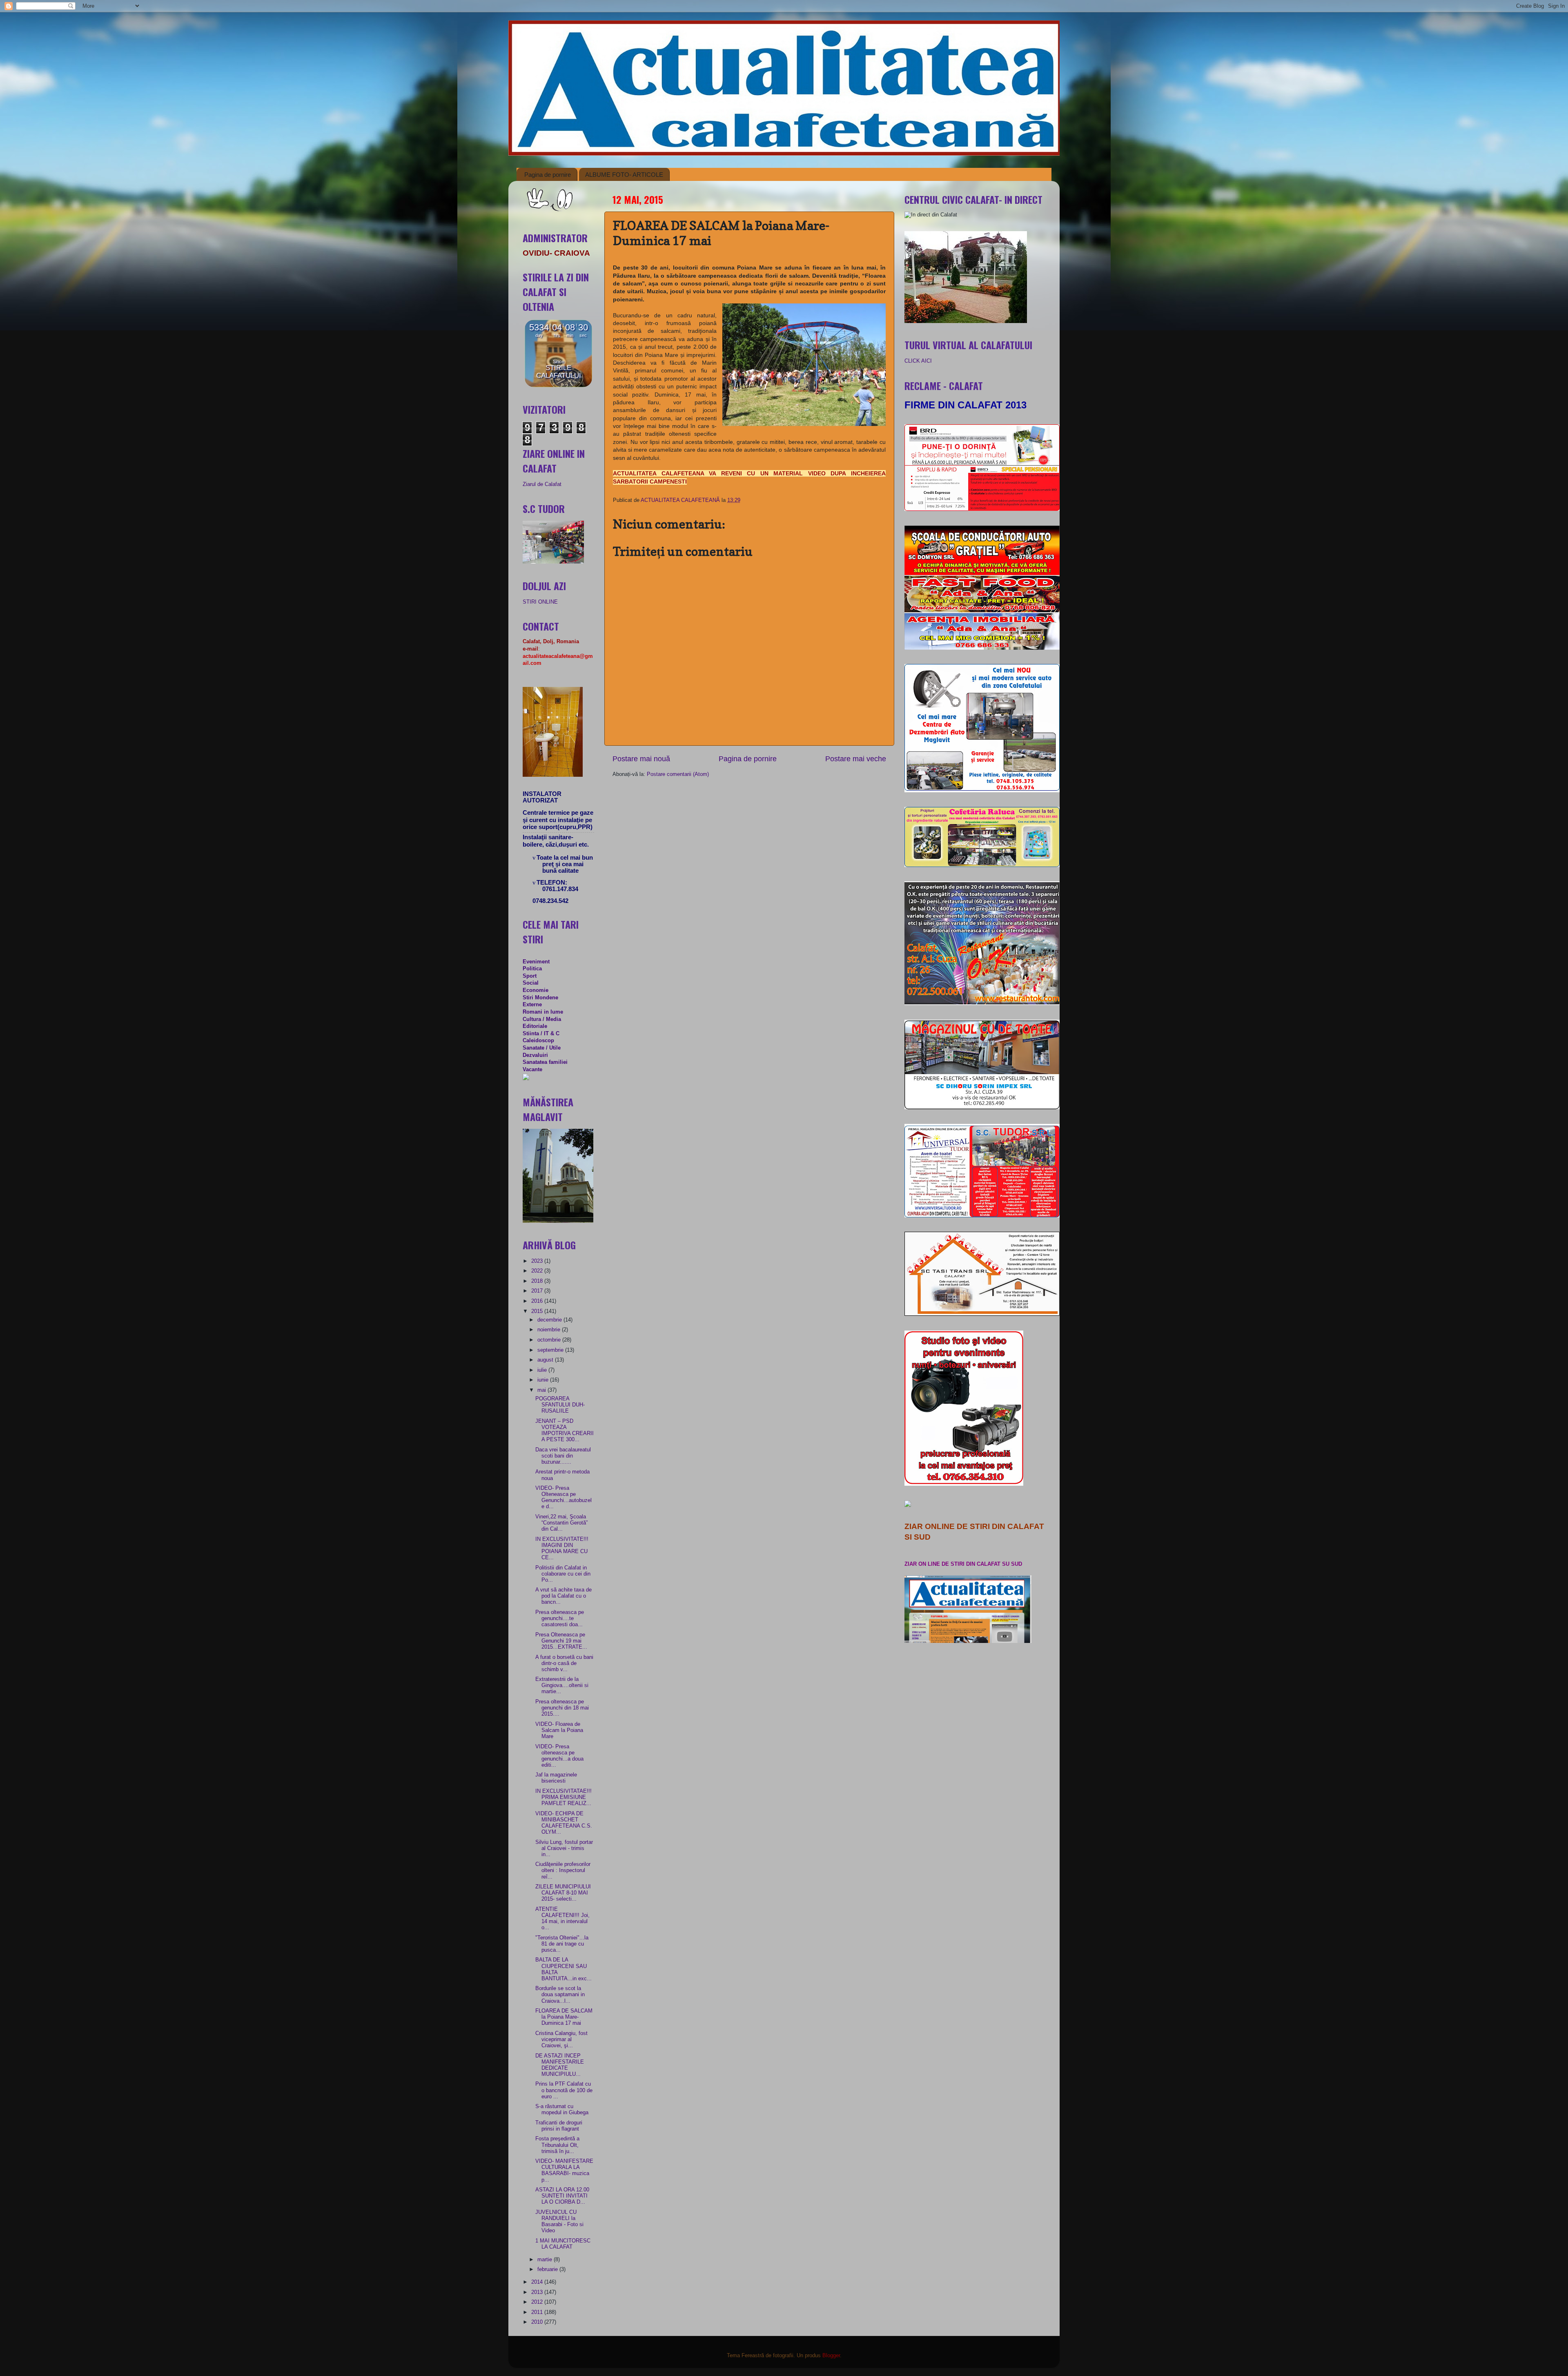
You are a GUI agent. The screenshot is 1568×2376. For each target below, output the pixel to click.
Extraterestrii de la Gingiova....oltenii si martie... (562, 1685)
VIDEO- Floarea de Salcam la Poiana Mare (559, 1730)
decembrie (550, 1320)
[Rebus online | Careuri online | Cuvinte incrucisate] (526, 1079)
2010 (538, 2322)
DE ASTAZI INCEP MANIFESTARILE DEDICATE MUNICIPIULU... (560, 2065)
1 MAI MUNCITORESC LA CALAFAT (563, 2244)
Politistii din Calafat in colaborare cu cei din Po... (563, 1574)
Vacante (532, 1070)
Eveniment (536, 962)
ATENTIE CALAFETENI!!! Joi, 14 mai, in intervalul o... (562, 1918)
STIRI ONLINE (540, 602)
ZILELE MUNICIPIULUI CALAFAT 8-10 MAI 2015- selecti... (563, 1893)
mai (542, 1390)
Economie (536, 990)
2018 (538, 1281)
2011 (538, 2312)
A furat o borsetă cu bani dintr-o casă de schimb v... (564, 1663)
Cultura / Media (542, 1019)
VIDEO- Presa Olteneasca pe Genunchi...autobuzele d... (563, 1497)
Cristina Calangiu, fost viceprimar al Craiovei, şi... (561, 2039)
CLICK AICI (918, 361)
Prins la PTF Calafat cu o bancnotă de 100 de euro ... (564, 2090)
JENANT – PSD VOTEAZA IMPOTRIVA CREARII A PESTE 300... (565, 1430)
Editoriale (535, 1026)
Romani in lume (543, 1012)
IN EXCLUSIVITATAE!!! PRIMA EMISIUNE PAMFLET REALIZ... (563, 1797)
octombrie (550, 1340)
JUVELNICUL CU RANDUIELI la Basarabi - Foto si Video (559, 2221)
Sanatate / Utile (542, 1048)
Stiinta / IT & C (541, 1034)
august (546, 1360)
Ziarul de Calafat (542, 484)
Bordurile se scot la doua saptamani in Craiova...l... (560, 1995)
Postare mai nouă (641, 759)
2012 (538, 2302)
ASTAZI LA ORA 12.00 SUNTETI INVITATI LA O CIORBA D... (562, 2196)
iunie (544, 1380)
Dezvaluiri (535, 1055)
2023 (538, 1261)
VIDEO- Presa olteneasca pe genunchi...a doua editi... (559, 1756)
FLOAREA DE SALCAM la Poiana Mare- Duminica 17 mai (564, 2017)
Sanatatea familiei (545, 1062)
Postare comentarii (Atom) (678, 774)
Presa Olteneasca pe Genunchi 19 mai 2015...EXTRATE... (561, 1641)
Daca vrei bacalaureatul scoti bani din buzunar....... (563, 1456)
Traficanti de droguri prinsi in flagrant (559, 2126)
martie (546, 2260)
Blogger (831, 2356)
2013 (538, 2292)
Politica (532, 969)
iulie (543, 1370)
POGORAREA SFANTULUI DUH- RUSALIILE (560, 1405)
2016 (538, 1301)
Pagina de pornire (548, 175)
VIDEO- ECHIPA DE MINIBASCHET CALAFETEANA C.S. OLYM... (564, 1823)
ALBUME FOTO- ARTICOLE (624, 175)
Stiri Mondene (540, 998)
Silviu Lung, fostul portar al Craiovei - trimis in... (564, 1848)
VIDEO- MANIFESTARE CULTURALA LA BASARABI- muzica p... (564, 2170)
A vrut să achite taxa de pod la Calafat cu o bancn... (563, 1596)
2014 (538, 2282)
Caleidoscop (538, 1041)
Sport (530, 976)
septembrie (551, 1350)
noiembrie (550, 1330)
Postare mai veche (856, 759)
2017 (538, 1291)
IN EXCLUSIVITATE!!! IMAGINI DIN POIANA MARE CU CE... (562, 1548)
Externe (532, 1005)
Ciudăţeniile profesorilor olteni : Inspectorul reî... (563, 1870)
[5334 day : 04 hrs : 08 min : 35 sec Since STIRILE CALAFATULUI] (558, 386)
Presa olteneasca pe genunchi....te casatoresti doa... (560, 1618)
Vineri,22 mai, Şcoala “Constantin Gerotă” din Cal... (561, 1523)
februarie (548, 2269)
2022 (538, 1271)
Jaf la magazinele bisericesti (556, 1778)
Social (531, 983)
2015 (538, 1311)
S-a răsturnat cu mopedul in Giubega (562, 2110)
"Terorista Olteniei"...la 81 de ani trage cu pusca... (562, 1944)
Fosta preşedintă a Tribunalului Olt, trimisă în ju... (557, 2145)
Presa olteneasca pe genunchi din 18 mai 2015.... (562, 1708)
